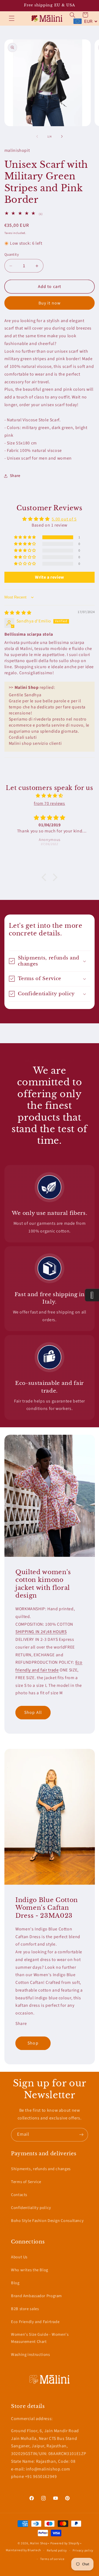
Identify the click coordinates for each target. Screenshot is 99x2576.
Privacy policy (83, 2551)
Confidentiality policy (31, 2208)
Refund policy (57, 2551)
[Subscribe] (81, 2135)
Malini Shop (39, 2543)
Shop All (33, 1712)
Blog (15, 2283)
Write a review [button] (50, 577)
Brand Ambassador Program (36, 2296)
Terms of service (52, 2559)
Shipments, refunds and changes (41, 2169)
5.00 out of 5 (64, 519)
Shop (33, 2043)
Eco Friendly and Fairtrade (35, 2322)
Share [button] (15, 476)
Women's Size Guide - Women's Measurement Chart (40, 2338)
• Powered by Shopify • (65, 2543)
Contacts (19, 2195)
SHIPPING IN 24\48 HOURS (41, 1632)
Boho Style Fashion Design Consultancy (47, 2221)
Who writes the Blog (30, 2270)
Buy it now (50, 303)
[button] (12, 18)
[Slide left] (37, 136)
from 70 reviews (49, 803)
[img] (18, 613)
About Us (19, 2257)
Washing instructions (31, 2355)
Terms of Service (26, 2182)
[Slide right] (62, 136)
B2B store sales (25, 2309)
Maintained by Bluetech (23, 2551)
